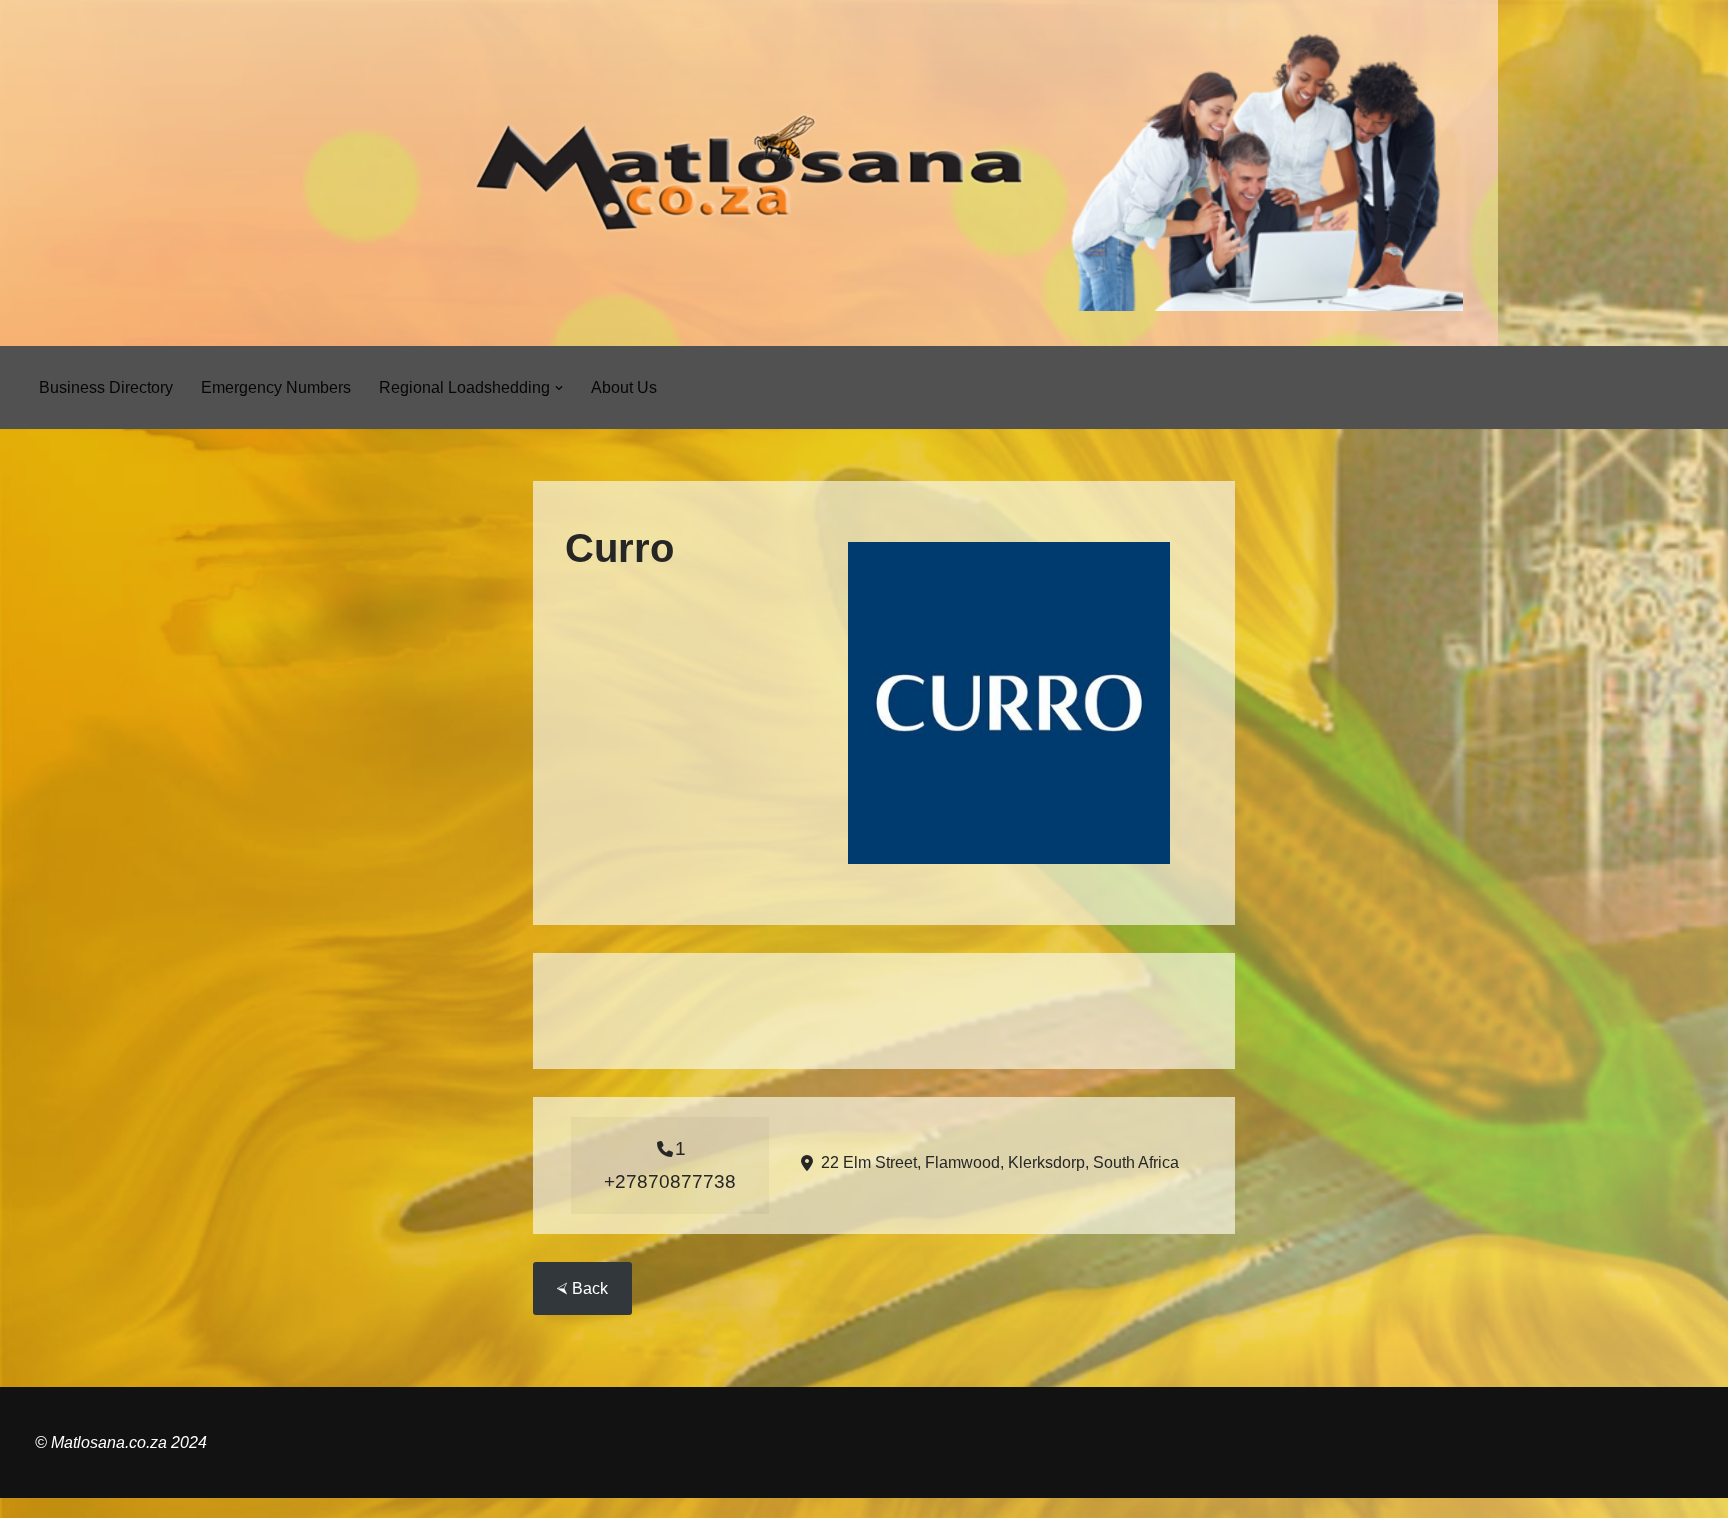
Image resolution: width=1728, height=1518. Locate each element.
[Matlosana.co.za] (749, 173)
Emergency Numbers (276, 387)
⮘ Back (582, 1288)
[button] (559, 388)
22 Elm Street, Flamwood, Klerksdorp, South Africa (1000, 1162)
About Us (624, 387)
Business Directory (106, 387)
